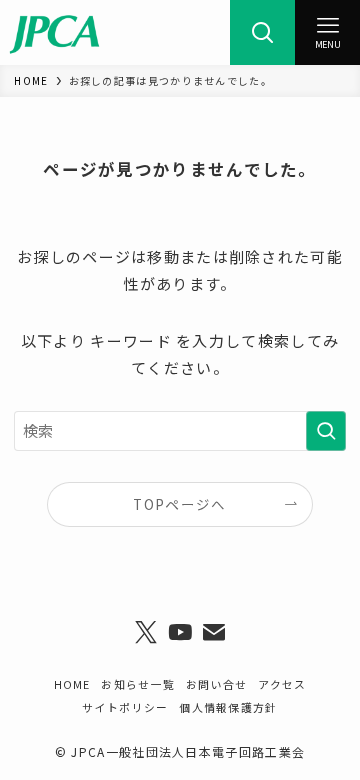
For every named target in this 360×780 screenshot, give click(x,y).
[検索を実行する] (326, 431)
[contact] (214, 633)
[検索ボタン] (262, 32)
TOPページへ (179, 504)
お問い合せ (216, 684)
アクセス (282, 684)
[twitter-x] (146, 633)
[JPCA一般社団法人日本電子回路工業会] (54, 32)
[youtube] (180, 633)
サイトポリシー (125, 707)
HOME (72, 684)
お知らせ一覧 (138, 684)
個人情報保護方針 (228, 707)
